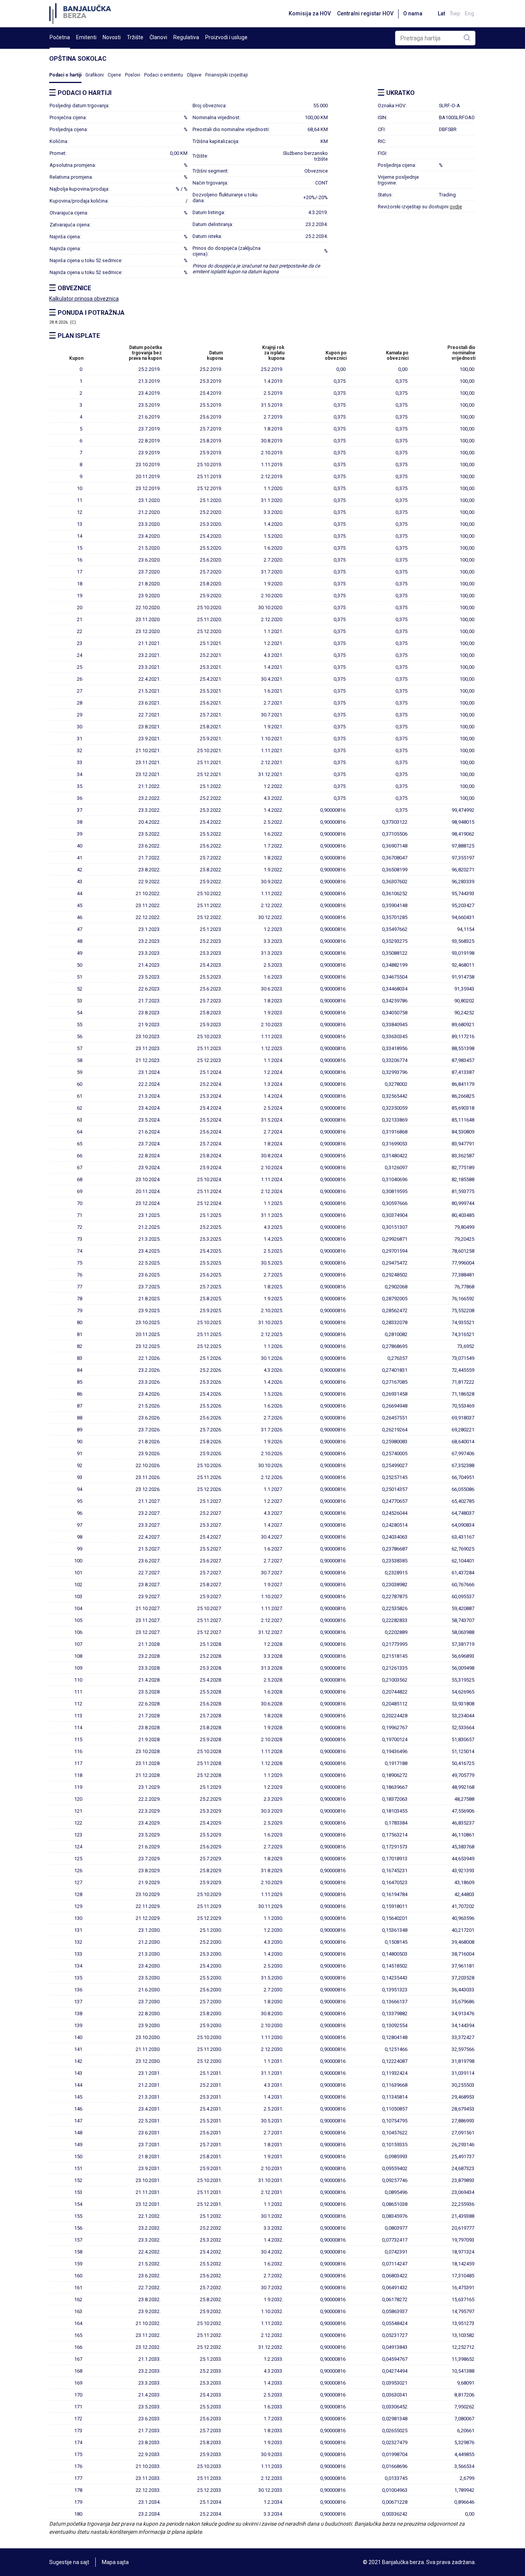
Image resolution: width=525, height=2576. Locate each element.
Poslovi (133, 75)
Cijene (114, 75)
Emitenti (86, 37)
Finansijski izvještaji (227, 75)
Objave (194, 75)
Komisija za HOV (310, 13)
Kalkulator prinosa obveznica (84, 299)
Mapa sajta (115, 2562)
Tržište (135, 37)
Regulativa (186, 37)
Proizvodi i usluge (226, 37)
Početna (60, 37)
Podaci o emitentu (164, 75)
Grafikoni (95, 75)
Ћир (455, 13)
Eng (469, 13)
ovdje (456, 207)
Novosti (112, 37)
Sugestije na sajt (69, 2562)
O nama (413, 13)
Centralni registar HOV (365, 13)
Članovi (158, 37)
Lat (441, 13)
